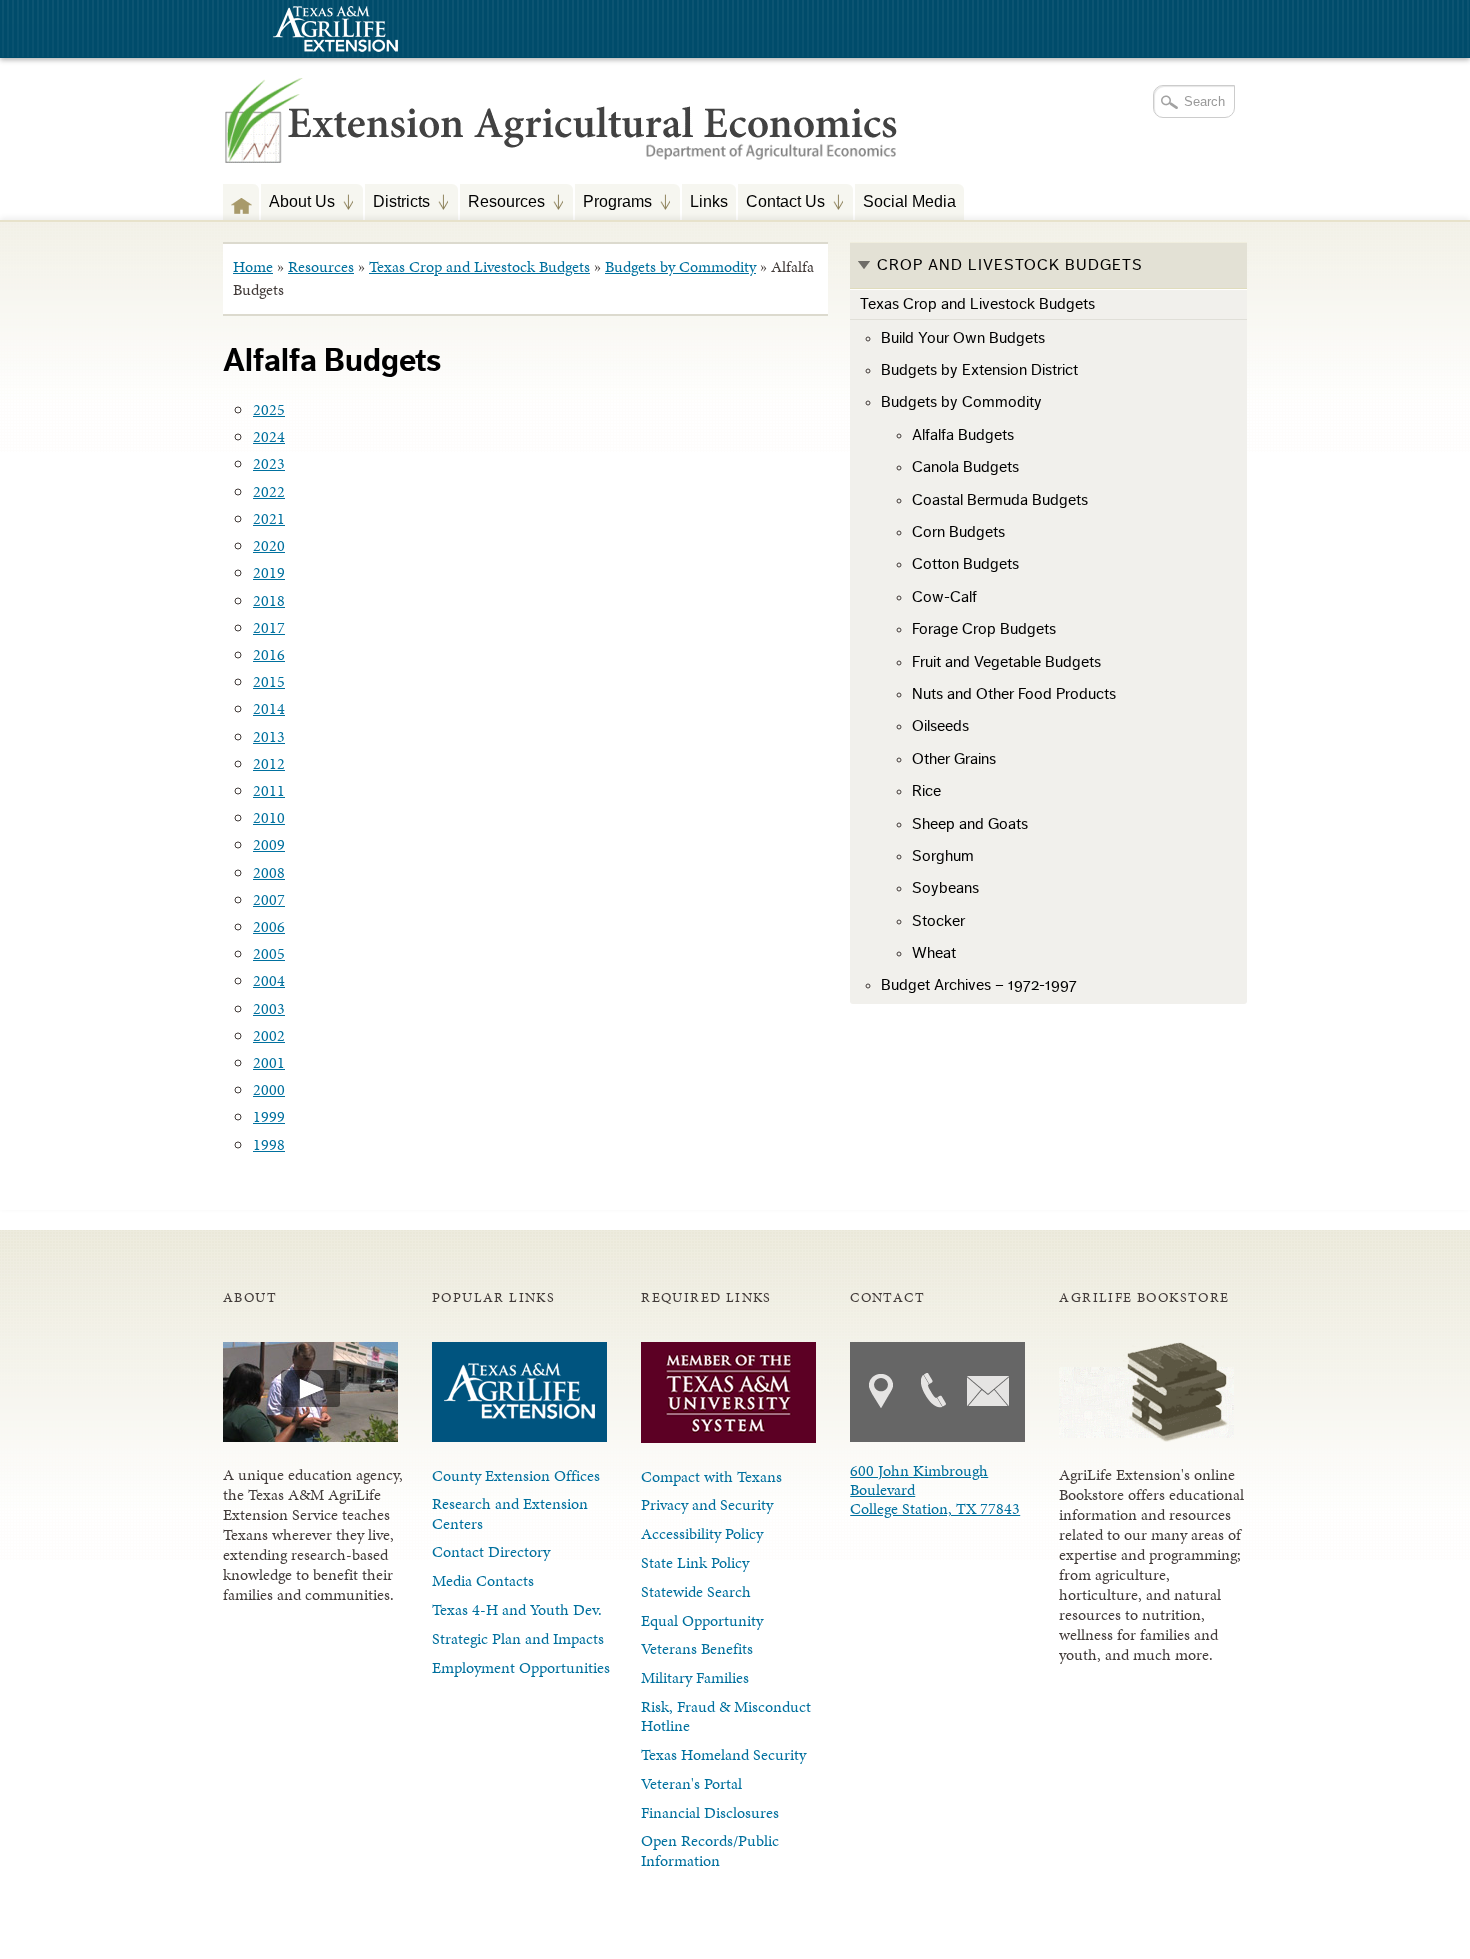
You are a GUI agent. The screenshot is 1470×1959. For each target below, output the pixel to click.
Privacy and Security (707, 1504)
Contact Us (781, 203)
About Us (298, 203)
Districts (397, 203)
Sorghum (943, 856)
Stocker (938, 921)
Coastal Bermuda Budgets (1000, 500)
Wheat (934, 953)
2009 (269, 844)
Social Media (909, 201)
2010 (269, 817)
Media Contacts (483, 1580)
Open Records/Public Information (710, 1850)
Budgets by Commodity (680, 266)
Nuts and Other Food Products (1014, 694)
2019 (269, 572)
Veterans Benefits (697, 1648)
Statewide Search (696, 1591)
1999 (269, 1116)
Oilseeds (940, 726)
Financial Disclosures (710, 1812)
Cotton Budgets (965, 564)
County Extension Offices (516, 1475)
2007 (269, 899)
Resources (502, 203)
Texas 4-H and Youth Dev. (517, 1609)
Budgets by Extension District (979, 370)
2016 (269, 654)
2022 (269, 491)
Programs (613, 203)
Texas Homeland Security (723, 1754)
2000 (269, 1089)
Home (253, 266)
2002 (269, 1035)
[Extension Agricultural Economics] (562, 140)
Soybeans (945, 888)
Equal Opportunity (702, 1620)
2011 (269, 790)
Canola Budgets (965, 467)
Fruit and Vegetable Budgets (1006, 662)
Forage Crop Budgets (984, 629)
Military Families (695, 1677)
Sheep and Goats (970, 824)
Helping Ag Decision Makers (241, 201)
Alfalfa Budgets (963, 435)
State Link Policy (695, 1562)
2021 (269, 518)
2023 (269, 463)
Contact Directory (491, 1551)
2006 (269, 926)
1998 (269, 1144)
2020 (269, 545)
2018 (269, 600)
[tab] (1048, 266)
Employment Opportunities (521, 1667)
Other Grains (954, 759)
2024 (269, 436)
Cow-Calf (944, 597)
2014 (269, 708)
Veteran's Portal (691, 1783)
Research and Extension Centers (510, 1513)
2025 (269, 409)
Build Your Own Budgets (963, 338)
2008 (269, 872)
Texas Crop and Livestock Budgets (479, 266)
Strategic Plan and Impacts (518, 1638)
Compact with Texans (711, 1476)
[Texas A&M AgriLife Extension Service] (333, 31)
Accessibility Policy (702, 1533)
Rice (926, 791)
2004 (269, 980)
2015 (269, 681)
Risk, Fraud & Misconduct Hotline (726, 1716)
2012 (269, 763)
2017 (269, 627)
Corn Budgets (958, 532)
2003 (269, 1008)
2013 (269, 736)
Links (709, 201)
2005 (269, 953)
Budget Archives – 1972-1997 (979, 985)
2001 (269, 1062)
